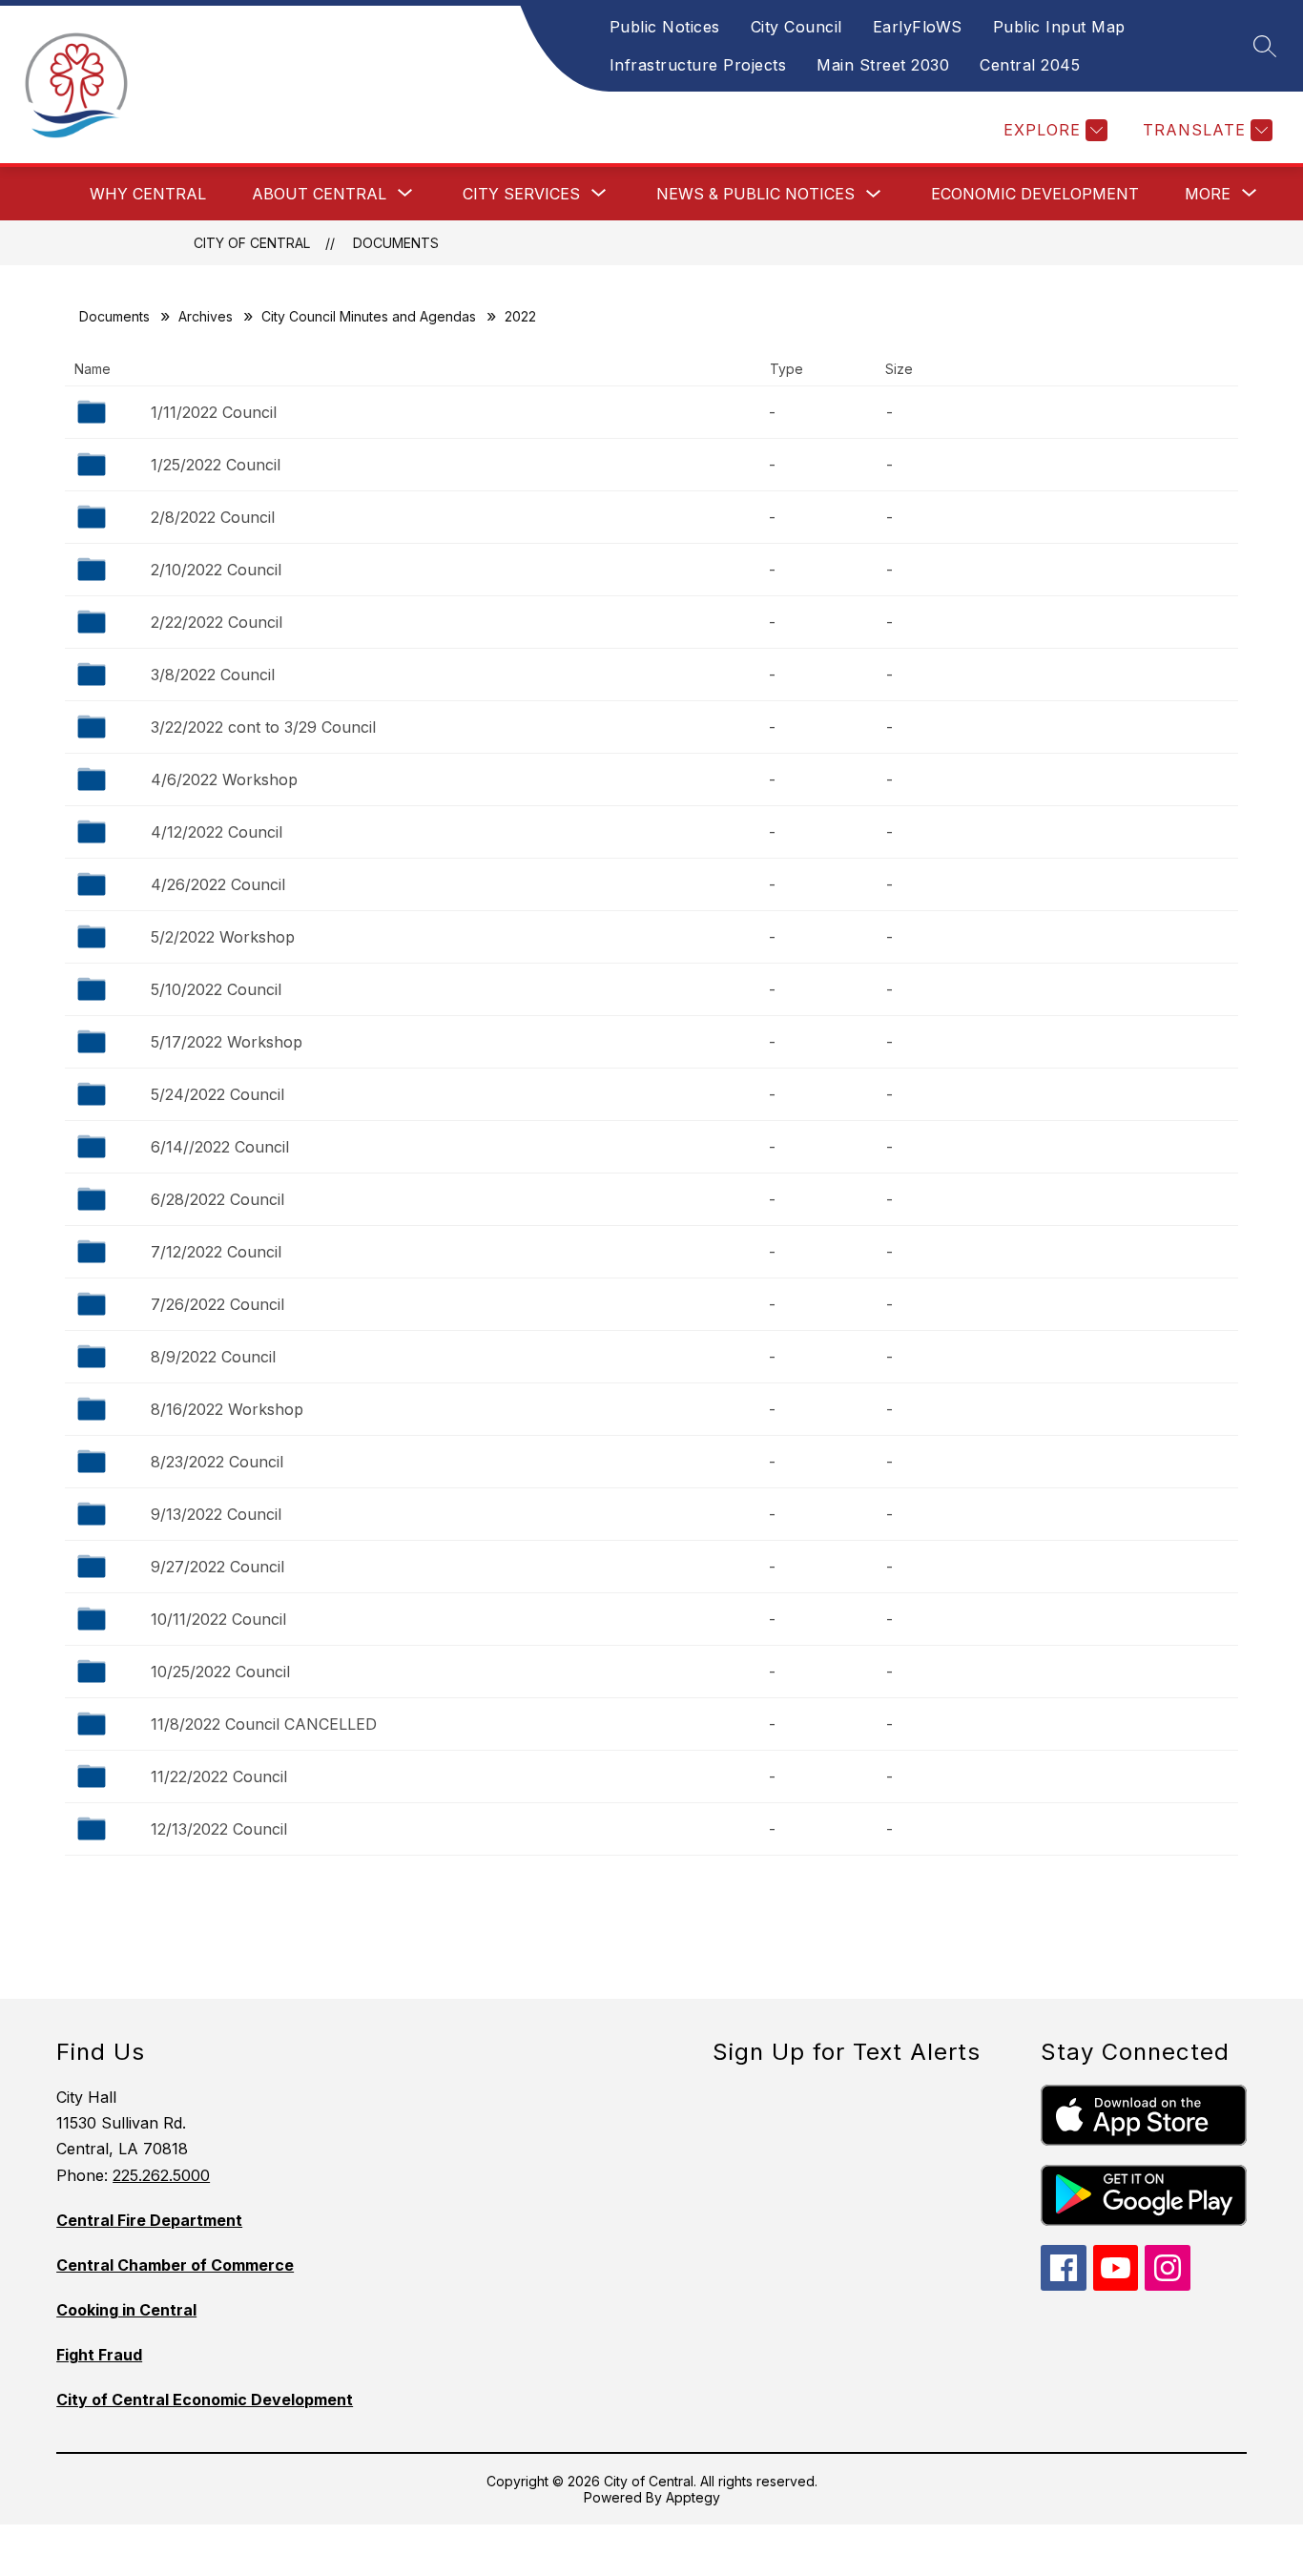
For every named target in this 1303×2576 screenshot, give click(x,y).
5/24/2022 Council (217, 1094)
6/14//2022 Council (220, 1147)
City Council (796, 27)
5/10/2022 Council (216, 989)
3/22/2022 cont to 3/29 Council (263, 727)
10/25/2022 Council (220, 1672)
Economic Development (1035, 194)
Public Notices (665, 27)
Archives (206, 316)
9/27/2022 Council (217, 1567)
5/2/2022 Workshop (223, 937)
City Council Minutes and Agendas (369, 316)
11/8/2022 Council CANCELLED (264, 1724)
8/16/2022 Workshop (227, 1409)
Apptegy (693, 2497)
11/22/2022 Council (219, 1776)
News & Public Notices (755, 194)
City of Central (252, 243)
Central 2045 (1030, 65)
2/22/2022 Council (217, 622)
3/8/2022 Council (213, 675)
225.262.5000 (161, 2175)
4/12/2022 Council (217, 832)
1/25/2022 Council (216, 465)
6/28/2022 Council (217, 1199)
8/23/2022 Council (217, 1462)
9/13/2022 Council (216, 1514)
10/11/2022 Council (218, 1619)
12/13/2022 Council (219, 1829)
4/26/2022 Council (218, 884)
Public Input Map (1059, 27)
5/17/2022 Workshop (227, 1042)
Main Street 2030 (883, 65)
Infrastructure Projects (698, 65)
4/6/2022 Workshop (224, 779)
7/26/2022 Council (217, 1304)
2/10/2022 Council (216, 570)
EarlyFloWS (918, 27)
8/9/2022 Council (213, 1357)
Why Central (148, 194)
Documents (396, 243)
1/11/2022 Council (214, 412)
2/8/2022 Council (213, 517)
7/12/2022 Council (216, 1252)
